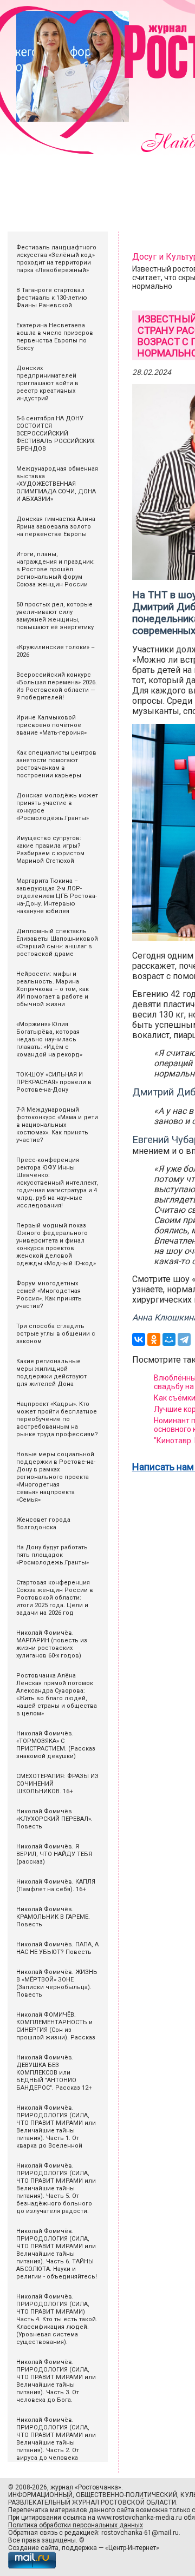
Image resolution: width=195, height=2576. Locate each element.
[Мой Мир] (169, 1339)
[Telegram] (184, 1339)
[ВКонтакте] (139, 1339)
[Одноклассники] (154, 1339)
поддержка (79, 2548)
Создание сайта (33, 2548)
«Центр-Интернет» (132, 2548)
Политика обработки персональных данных (76, 2525)
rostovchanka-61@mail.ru (140, 2533)
